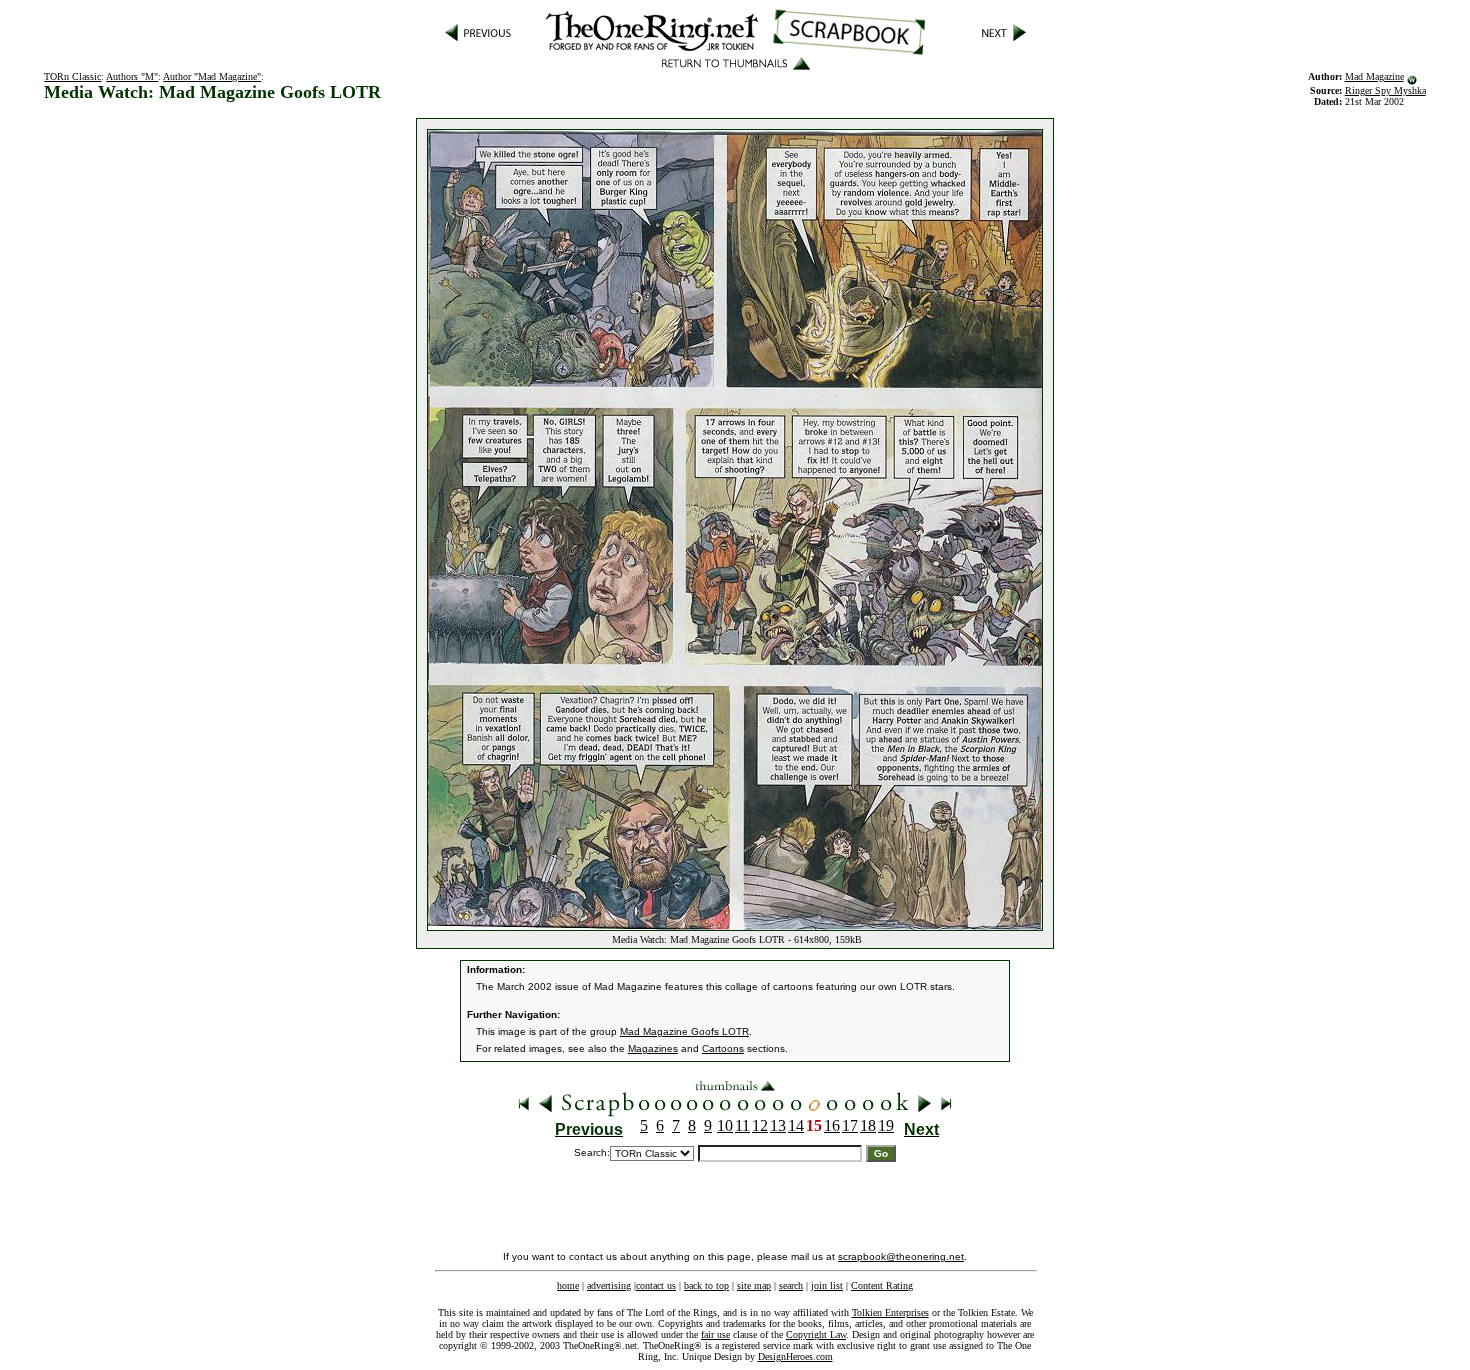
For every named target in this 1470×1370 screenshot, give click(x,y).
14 (796, 1125)
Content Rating (882, 1285)
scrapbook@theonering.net (901, 1256)
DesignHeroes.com (795, 1356)
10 (725, 1125)
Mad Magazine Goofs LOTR (684, 1031)
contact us (656, 1285)
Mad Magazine (1374, 76)
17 (850, 1125)
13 (778, 1125)
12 (760, 1125)
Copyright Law (816, 1334)
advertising (609, 1285)
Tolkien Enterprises (890, 1312)
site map (754, 1285)
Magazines (653, 1048)
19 (886, 1125)
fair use (715, 1334)
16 (832, 1125)
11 (742, 1125)
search (791, 1285)
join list (827, 1285)
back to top (706, 1285)
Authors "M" (132, 76)
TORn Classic (72, 76)
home (568, 1285)
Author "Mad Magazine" (212, 76)
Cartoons (723, 1048)
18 (868, 1125)
